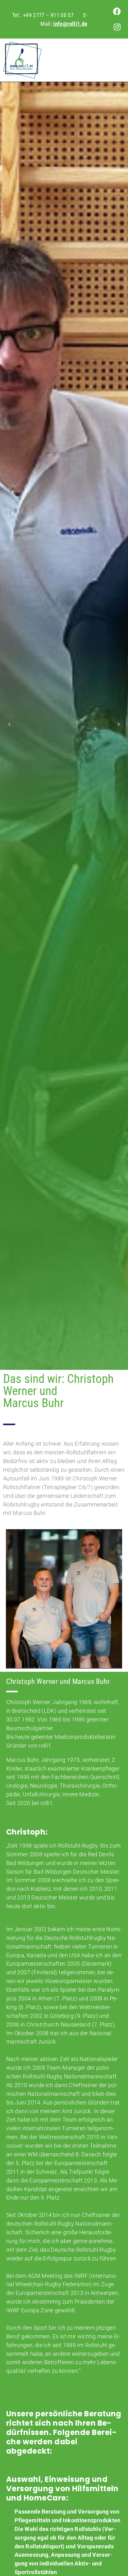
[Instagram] (117, 27)
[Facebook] (117, 11)
